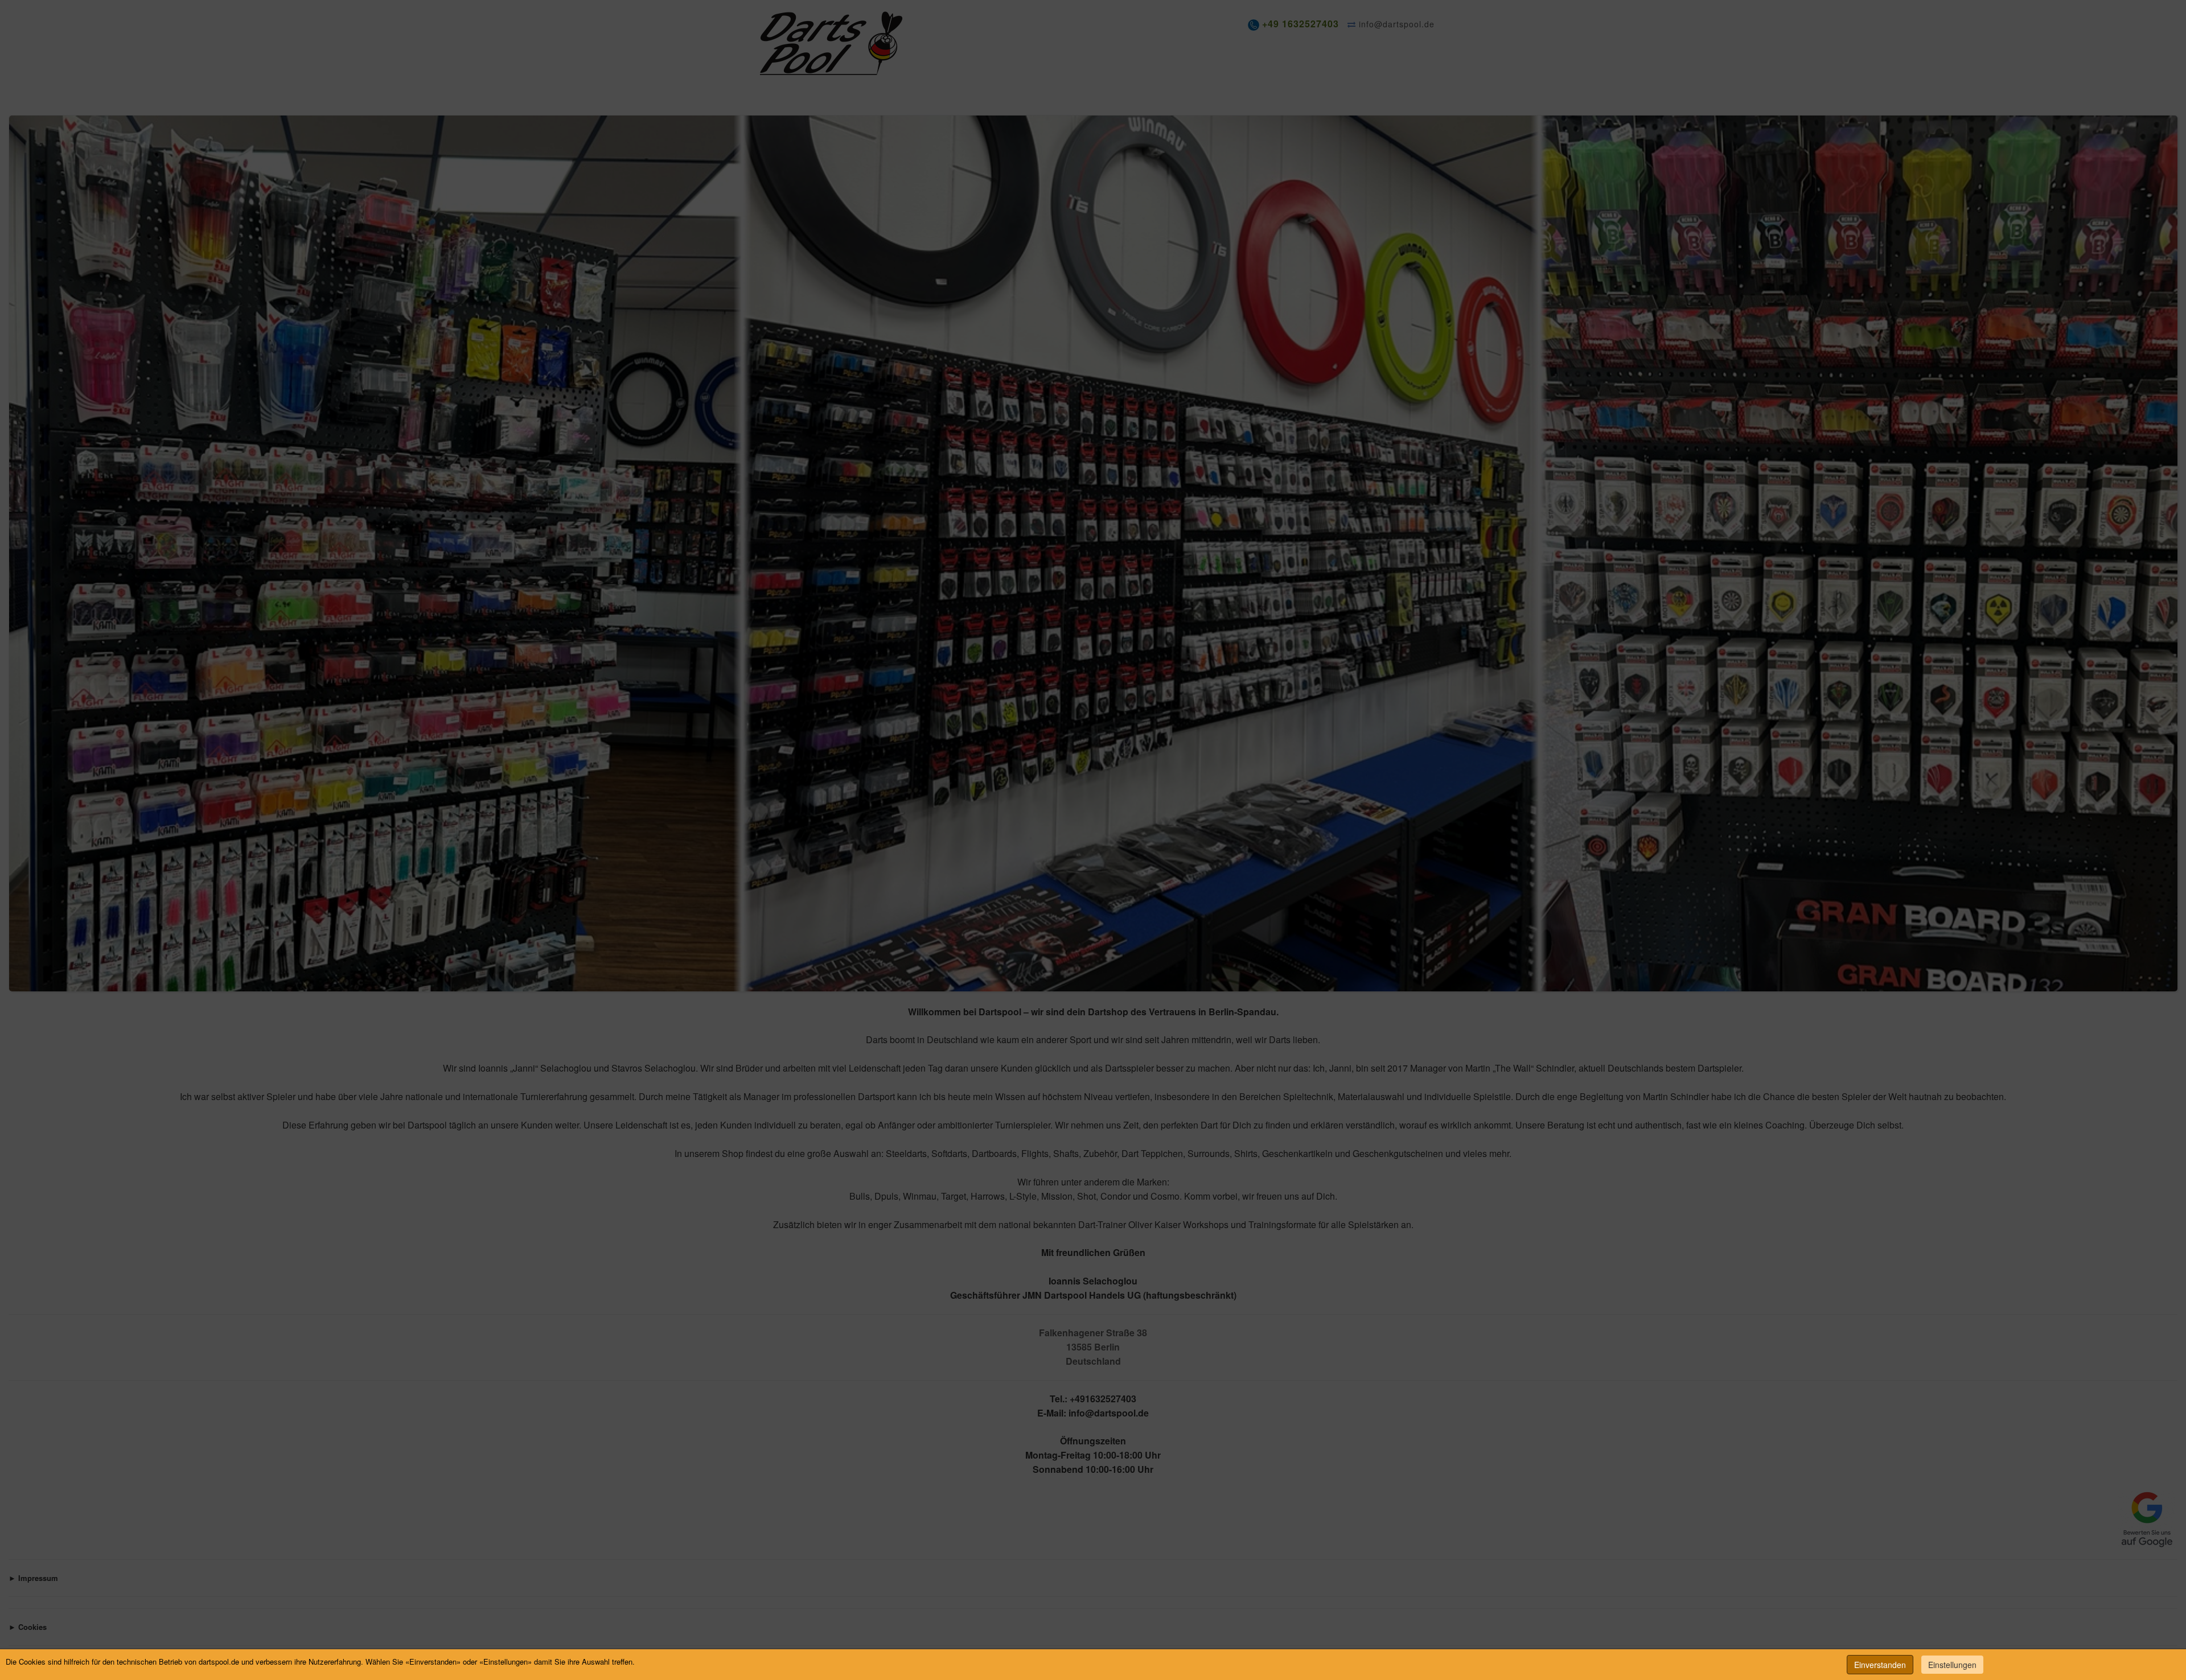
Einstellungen (1952, 1665)
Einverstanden (1880, 1665)
